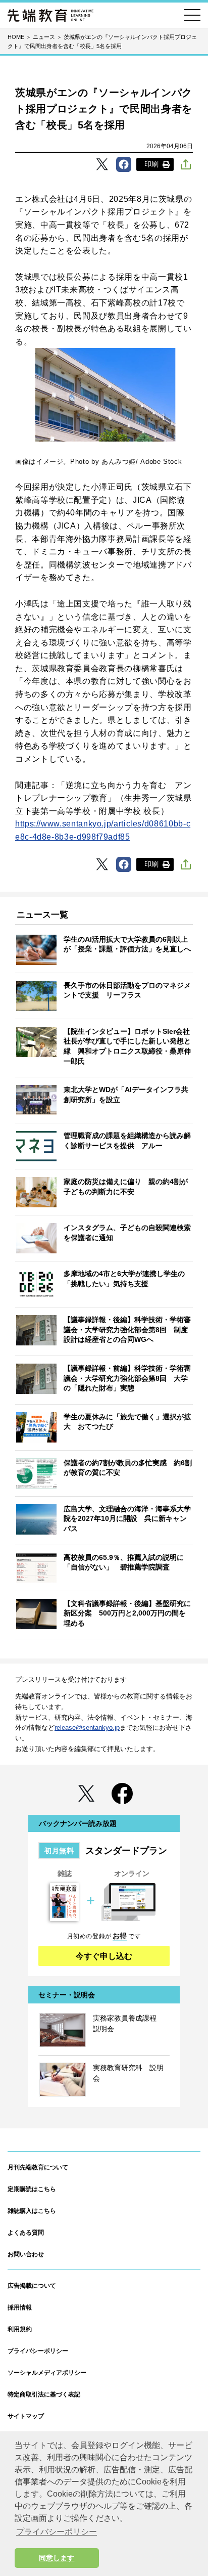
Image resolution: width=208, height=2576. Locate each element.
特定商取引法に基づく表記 (44, 2394)
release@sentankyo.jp (87, 1728)
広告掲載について (32, 2286)
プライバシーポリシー (38, 2351)
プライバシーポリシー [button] (57, 2532)
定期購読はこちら (32, 2189)
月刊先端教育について (38, 2167)
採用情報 (20, 2307)
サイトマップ (26, 2416)
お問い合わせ (26, 2254)
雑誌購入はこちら (32, 2211)
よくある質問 (26, 2233)
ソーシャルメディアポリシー (47, 2373)
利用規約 (20, 2329)
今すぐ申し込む (104, 1956)
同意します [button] (57, 2558)
